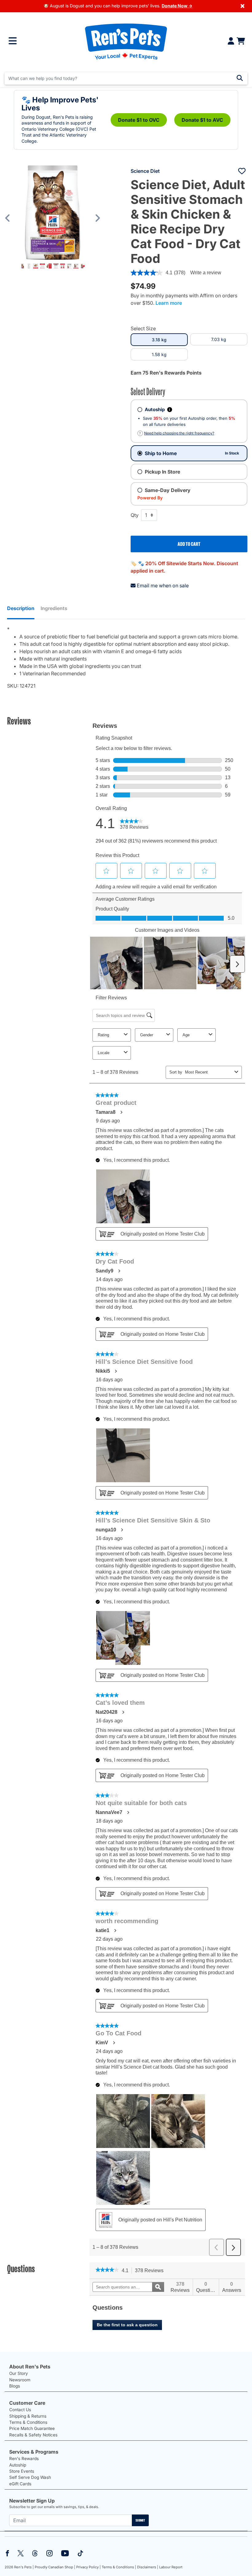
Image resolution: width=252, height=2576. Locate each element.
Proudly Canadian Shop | (55, 2567)
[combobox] (126, 78)
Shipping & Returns (28, 2416)
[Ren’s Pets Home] (126, 41)
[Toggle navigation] (13, 41)
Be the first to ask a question (127, 2325)
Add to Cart (189, 544)
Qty (135, 515)
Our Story (19, 2373)
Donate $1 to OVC (139, 120)
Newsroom (20, 2380)
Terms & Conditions (28, 2422)
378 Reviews (151, 2271)
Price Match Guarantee (32, 2428)
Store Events (22, 2471)
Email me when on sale (163, 585)
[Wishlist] (242, 171)
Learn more (169, 303)
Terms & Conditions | (119, 2567)
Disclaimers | (148, 2567)
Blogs (15, 2386)
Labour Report (171, 2567)
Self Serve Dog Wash (30, 2477)
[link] (107, 2270)
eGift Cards (20, 2484)
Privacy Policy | (89, 2567)
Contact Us (20, 2410)
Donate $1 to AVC (202, 120)
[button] (12, 218)
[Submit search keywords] (240, 78)
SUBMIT (140, 2520)
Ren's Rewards (24, 2459)
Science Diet (145, 171)
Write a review (206, 273)
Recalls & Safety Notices (33, 2435)
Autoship (18, 2465)
